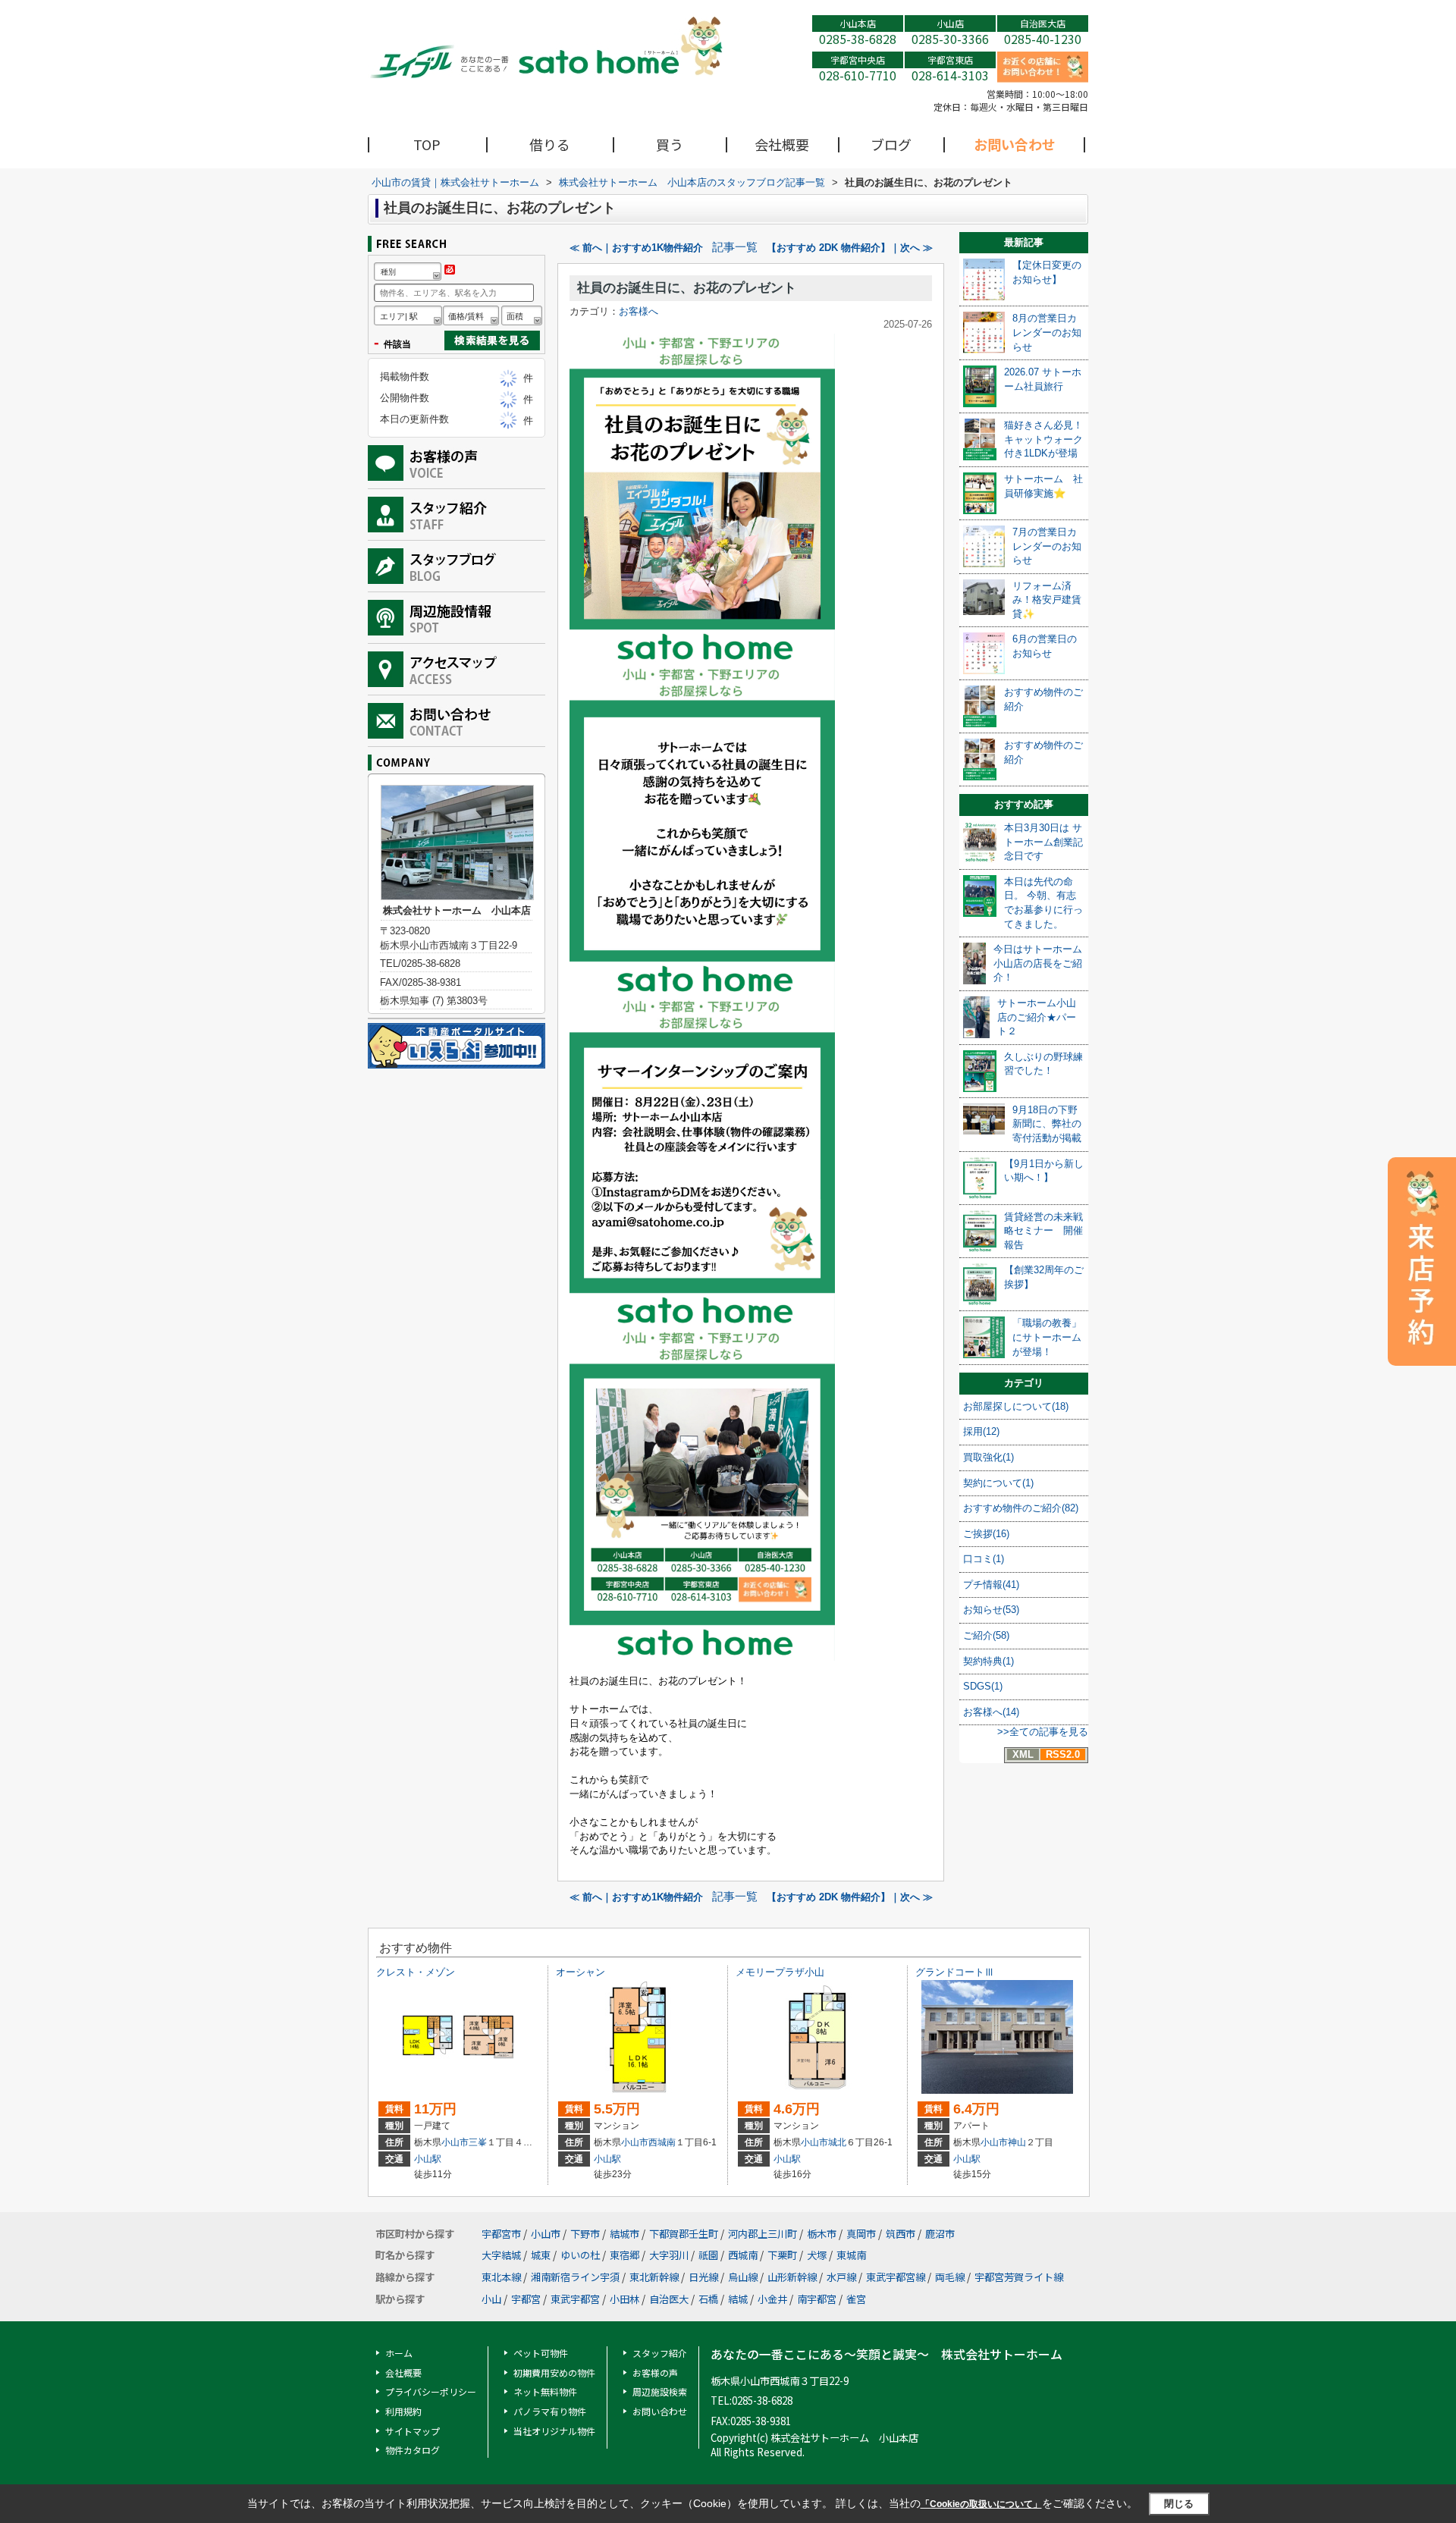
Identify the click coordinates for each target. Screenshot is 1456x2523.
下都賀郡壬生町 (684, 2234)
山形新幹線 (792, 2277)
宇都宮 (526, 2299)
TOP (427, 144)
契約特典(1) (988, 1661)
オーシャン (581, 1972)
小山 (491, 2299)
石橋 (708, 2299)
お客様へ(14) (991, 1712)
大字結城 (501, 2255)
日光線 (703, 2277)
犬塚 (817, 2255)
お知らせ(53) (991, 1610)
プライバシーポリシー (431, 2391)
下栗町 (782, 2255)
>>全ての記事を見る (1043, 1732)
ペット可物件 (541, 2353)
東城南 (851, 2255)
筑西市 (901, 2234)
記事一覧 (735, 247)
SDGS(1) (983, 1686)
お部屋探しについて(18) (1016, 1406)
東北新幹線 (654, 2277)
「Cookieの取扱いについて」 (981, 2504)
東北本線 (501, 2277)
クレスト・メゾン (416, 1972)
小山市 (455, 2142)
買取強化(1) (988, 1457)
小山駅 (428, 2159)
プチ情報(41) (991, 1585)
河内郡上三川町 (763, 2234)
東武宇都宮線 (896, 2277)
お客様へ (639, 311)
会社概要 (782, 144)
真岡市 (861, 2234)
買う (670, 144)
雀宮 (856, 2299)
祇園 (708, 2255)
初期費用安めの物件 (554, 2372)
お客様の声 (655, 2372)
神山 (1017, 2142)
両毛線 (950, 2277)
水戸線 (841, 2277)
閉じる (1179, 2504)
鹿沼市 (940, 2234)
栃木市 (822, 2234)
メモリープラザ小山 (780, 1972)
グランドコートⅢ (955, 1972)
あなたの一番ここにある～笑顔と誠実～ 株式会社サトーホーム (886, 2354)
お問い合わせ (1015, 144)
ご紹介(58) (986, 1635)
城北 (837, 2142)
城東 (541, 2255)
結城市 (624, 2234)
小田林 (624, 2299)
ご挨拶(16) (986, 1534)
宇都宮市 (501, 2234)
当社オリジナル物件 (554, 2431)
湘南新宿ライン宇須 (575, 2277)
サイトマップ (413, 2431)
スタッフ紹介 (660, 2353)
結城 (738, 2299)
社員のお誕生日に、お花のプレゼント (687, 288)
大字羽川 (669, 2255)
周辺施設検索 (660, 2391)
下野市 (585, 2234)
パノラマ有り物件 (550, 2411)
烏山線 (743, 2277)
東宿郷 (624, 2255)
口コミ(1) (984, 1559)
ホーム (399, 2353)
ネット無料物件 (545, 2391)
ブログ (891, 144)
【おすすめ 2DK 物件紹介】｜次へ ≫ (850, 248)
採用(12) (981, 1431)
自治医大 (669, 2299)
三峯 (478, 2142)
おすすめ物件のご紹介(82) (1021, 1508)
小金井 (772, 2299)
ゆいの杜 (580, 2255)
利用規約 (403, 2411)
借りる (550, 144)
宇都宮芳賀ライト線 (1019, 2277)
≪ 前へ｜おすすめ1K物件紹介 (636, 248)
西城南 (662, 2142)
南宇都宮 (817, 2299)
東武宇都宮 (575, 2299)
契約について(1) (998, 1483)
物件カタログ (413, 2450)
